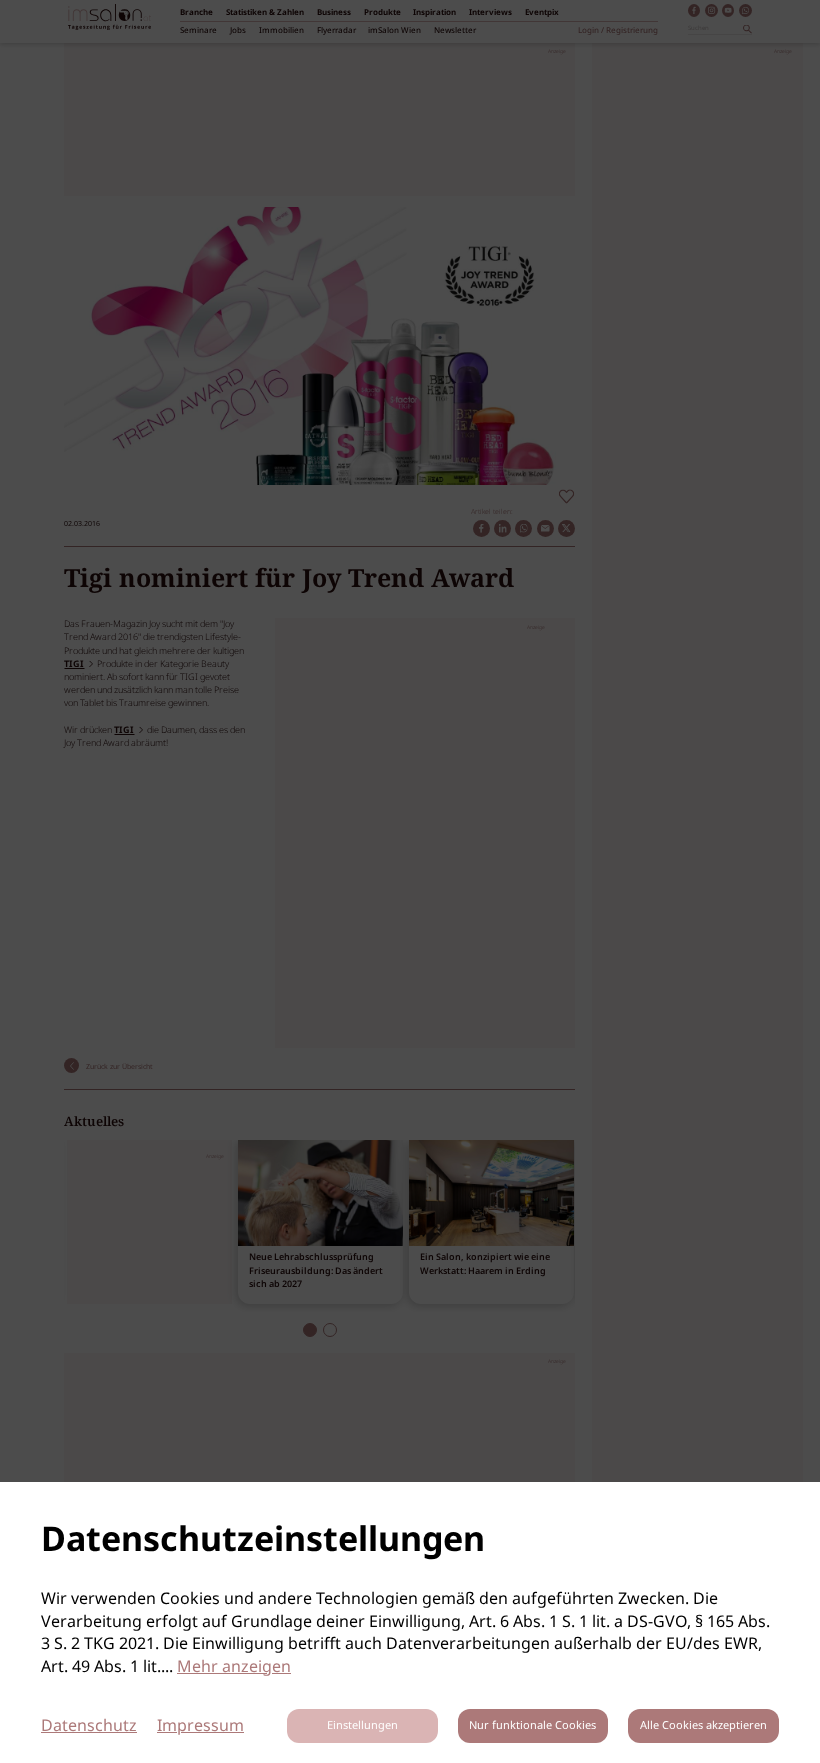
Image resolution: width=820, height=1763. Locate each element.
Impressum (200, 1726)
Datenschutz (89, 1726)
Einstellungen (362, 1726)
